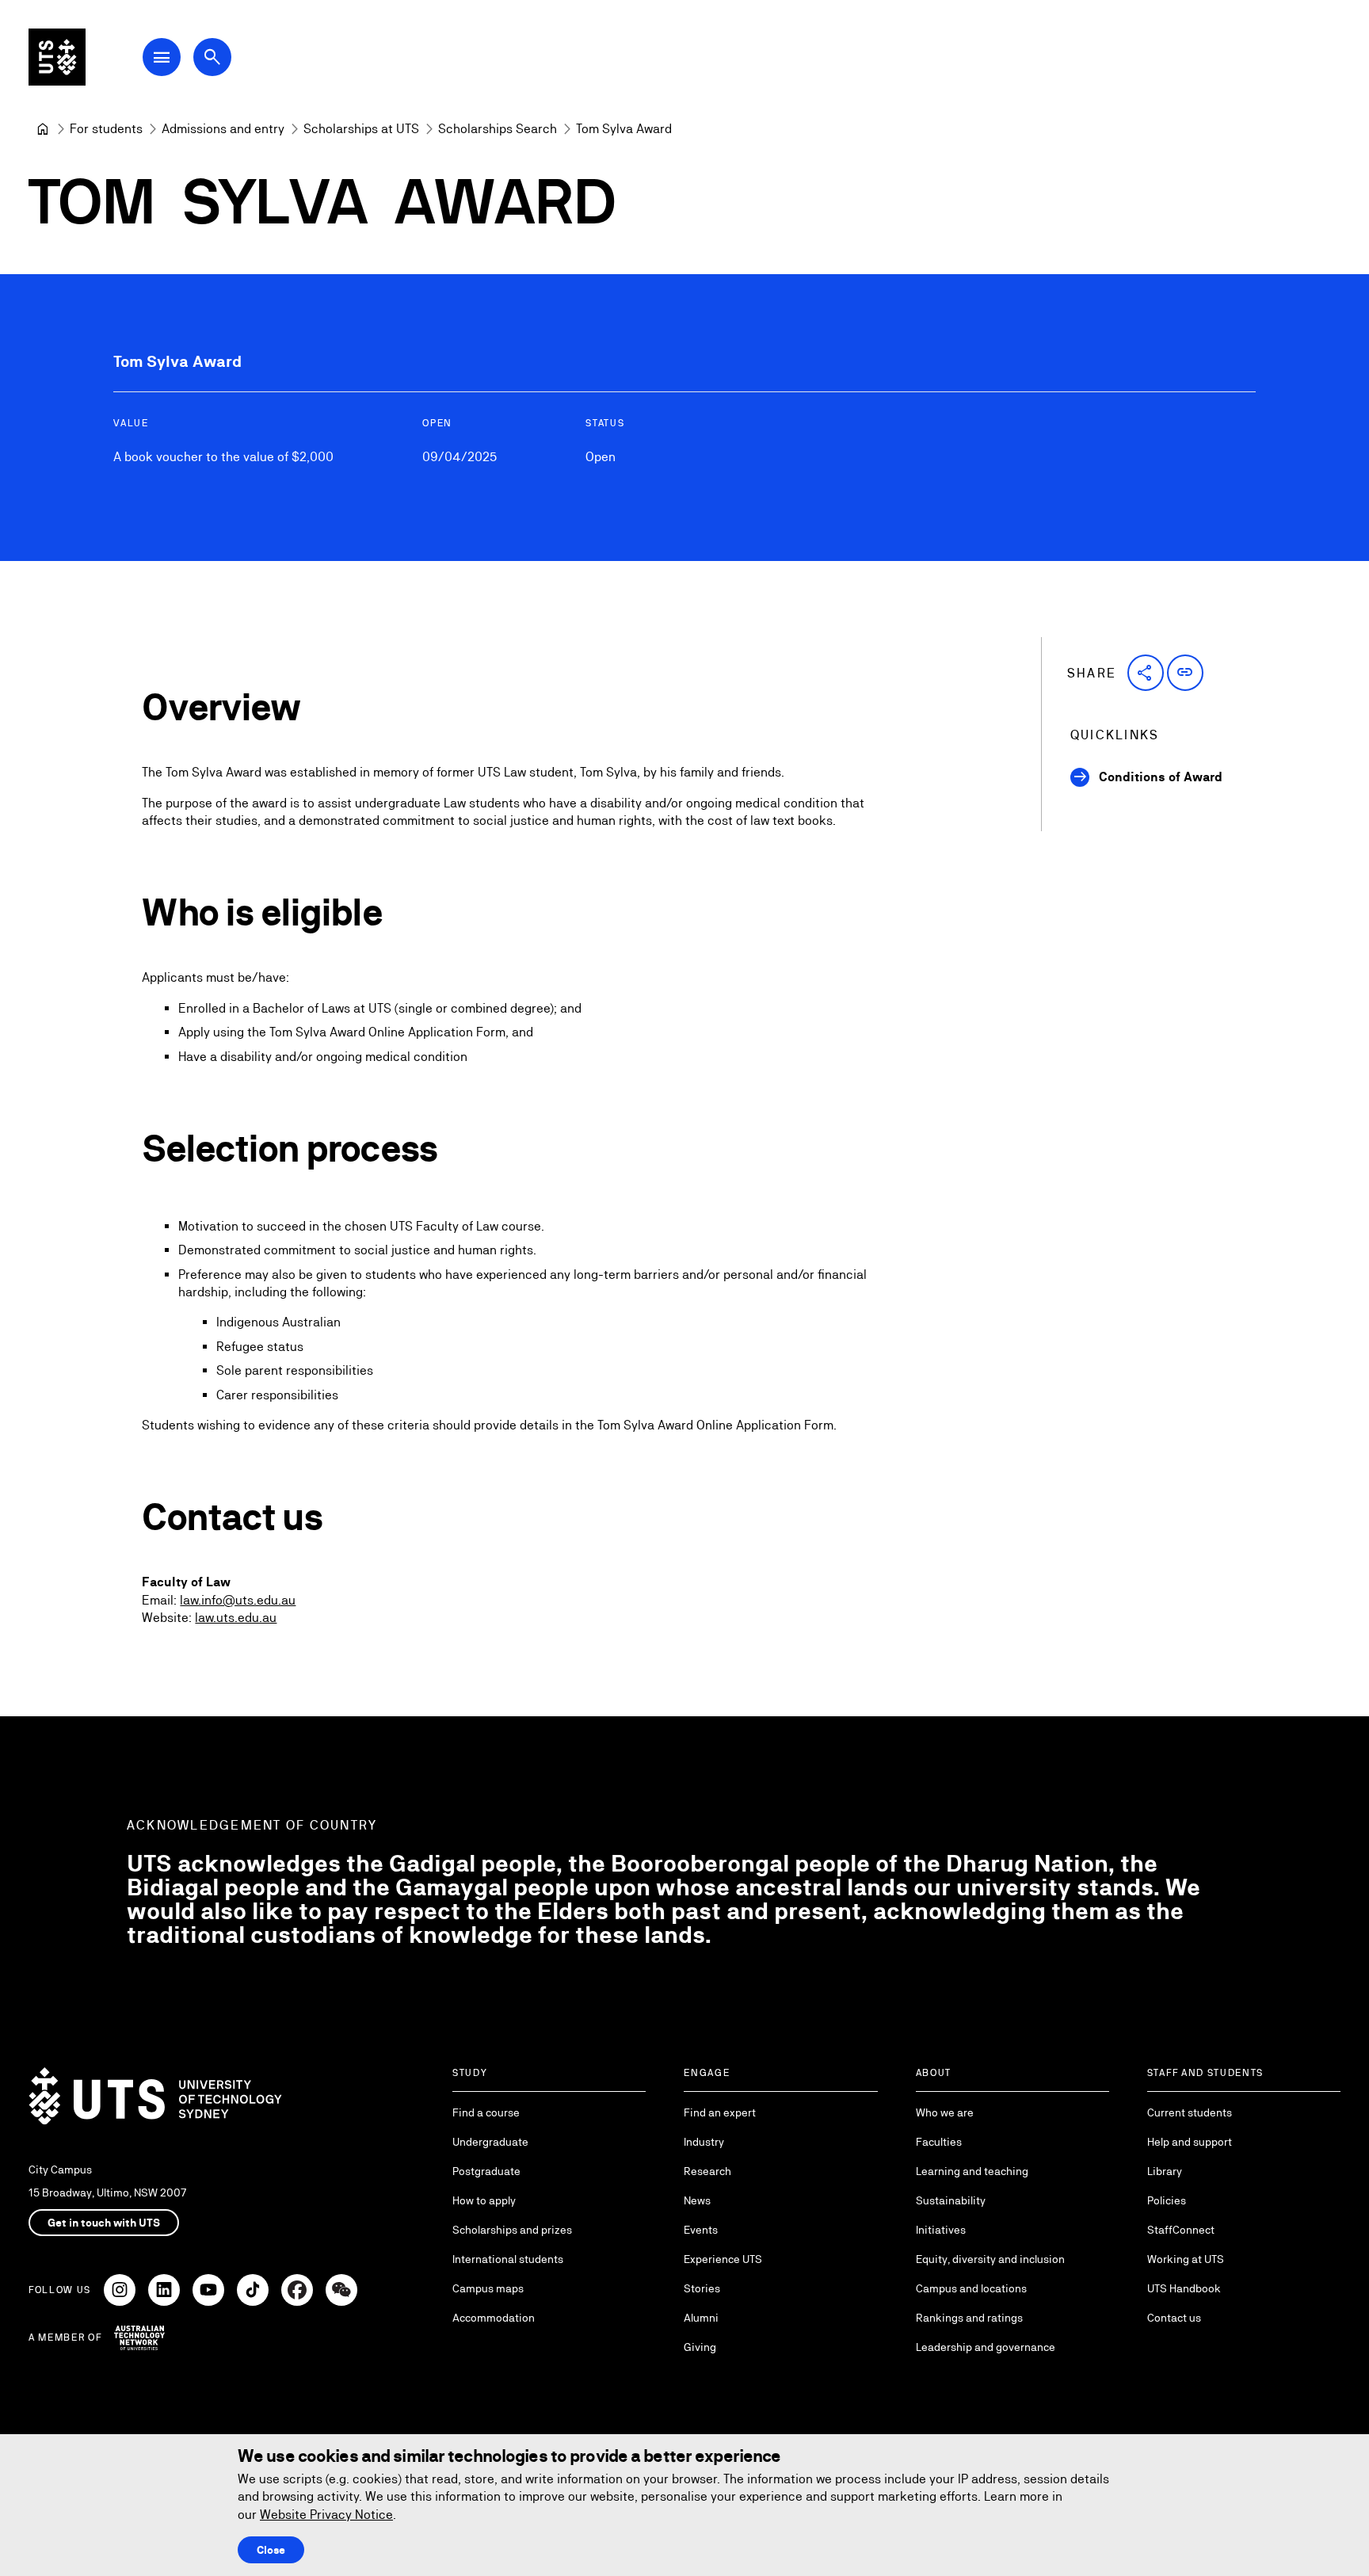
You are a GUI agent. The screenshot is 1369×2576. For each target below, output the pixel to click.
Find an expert (720, 2112)
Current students (1190, 2112)
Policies (1167, 2200)
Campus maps (488, 2288)
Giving (700, 2347)
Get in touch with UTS (104, 2223)
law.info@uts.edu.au (238, 1600)
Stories (702, 2288)
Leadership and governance (986, 2347)
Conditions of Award (1161, 777)
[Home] (43, 129)
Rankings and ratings (969, 2318)
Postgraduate (486, 2171)
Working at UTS (1186, 2259)
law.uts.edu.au (236, 1618)
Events (701, 2230)
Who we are (945, 2112)
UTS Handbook (1184, 2288)
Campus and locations (971, 2288)
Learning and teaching (972, 2171)
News (697, 2200)
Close (271, 2550)
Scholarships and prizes (512, 2230)
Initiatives (941, 2230)
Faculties (939, 2142)
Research (707, 2171)
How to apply (484, 2200)
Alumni (701, 2318)
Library (1165, 2171)
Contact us (1174, 2318)
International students (508, 2259)
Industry (704, 2142)
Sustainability (951, 2200)
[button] (1146, 673)
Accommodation (494, 2318)
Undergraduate (490, 2142)
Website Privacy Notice (326, 2515)
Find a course (486, 2112)
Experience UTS (723, 2259)
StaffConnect (1181, 2230)
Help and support (1190, 2142)
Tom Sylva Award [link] (624, 129)
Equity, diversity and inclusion (990, 2259)
